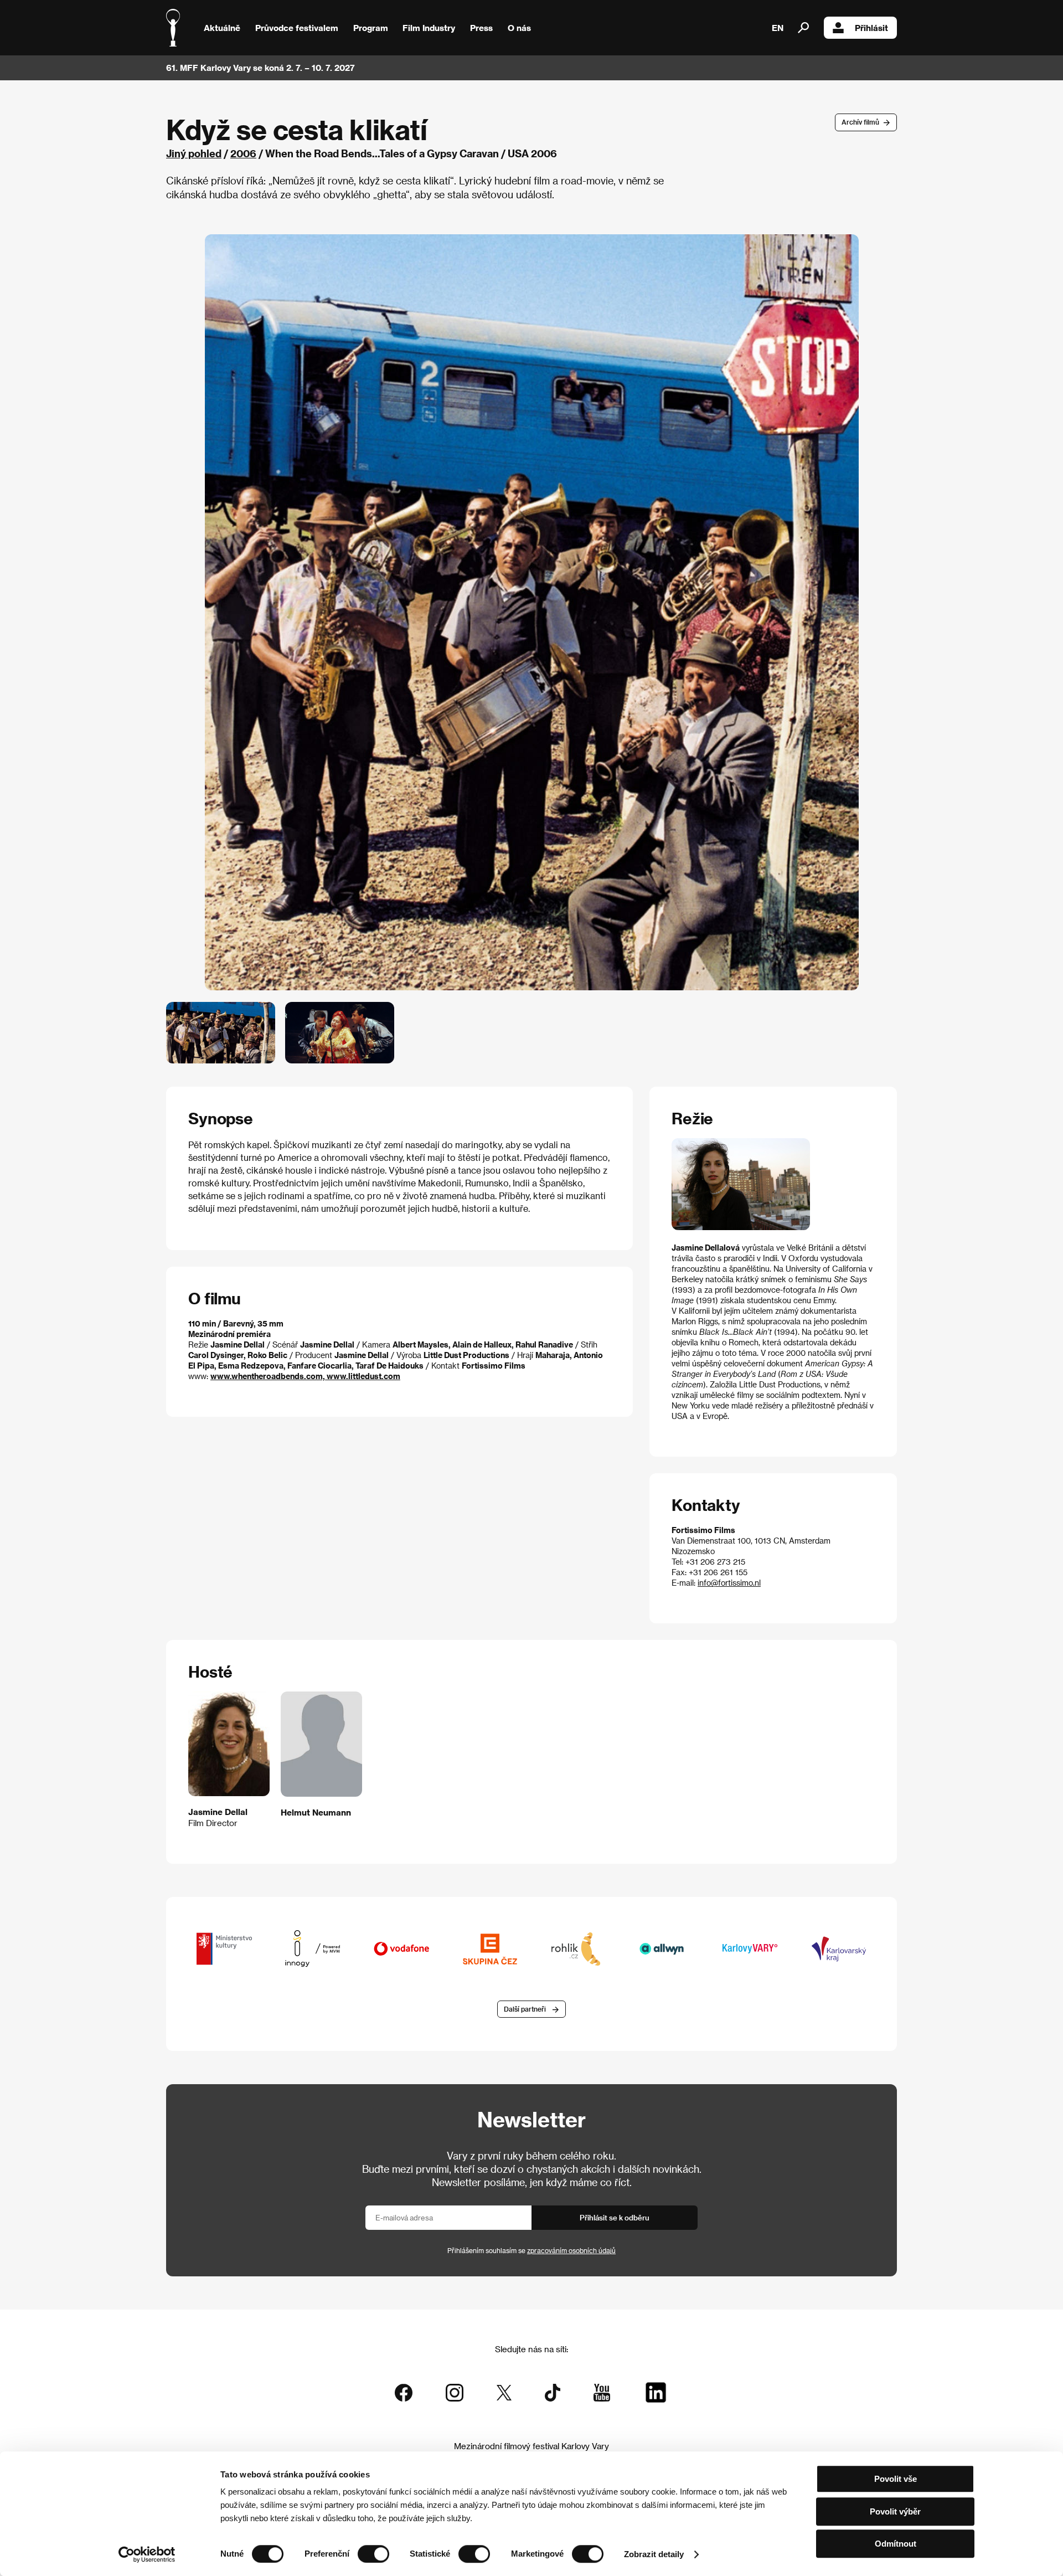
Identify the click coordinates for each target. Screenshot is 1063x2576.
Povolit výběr (895, 2511)
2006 (243, 153)
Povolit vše (896, 2479)
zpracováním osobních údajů (571, 2250)
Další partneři (525, 2009)
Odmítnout (896, 2544)
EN (778, 28)
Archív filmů (860, 122)
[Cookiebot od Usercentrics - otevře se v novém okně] (147, 2554)
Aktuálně (222, 28)
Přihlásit (871, 28)
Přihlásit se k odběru (615, 2217)
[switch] (373, 2554)
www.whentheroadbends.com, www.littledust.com (305, 1376)
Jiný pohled (194, 153)
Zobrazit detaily (654, 2554)
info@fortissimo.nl (729, 1583)
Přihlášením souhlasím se (531, 2250)
